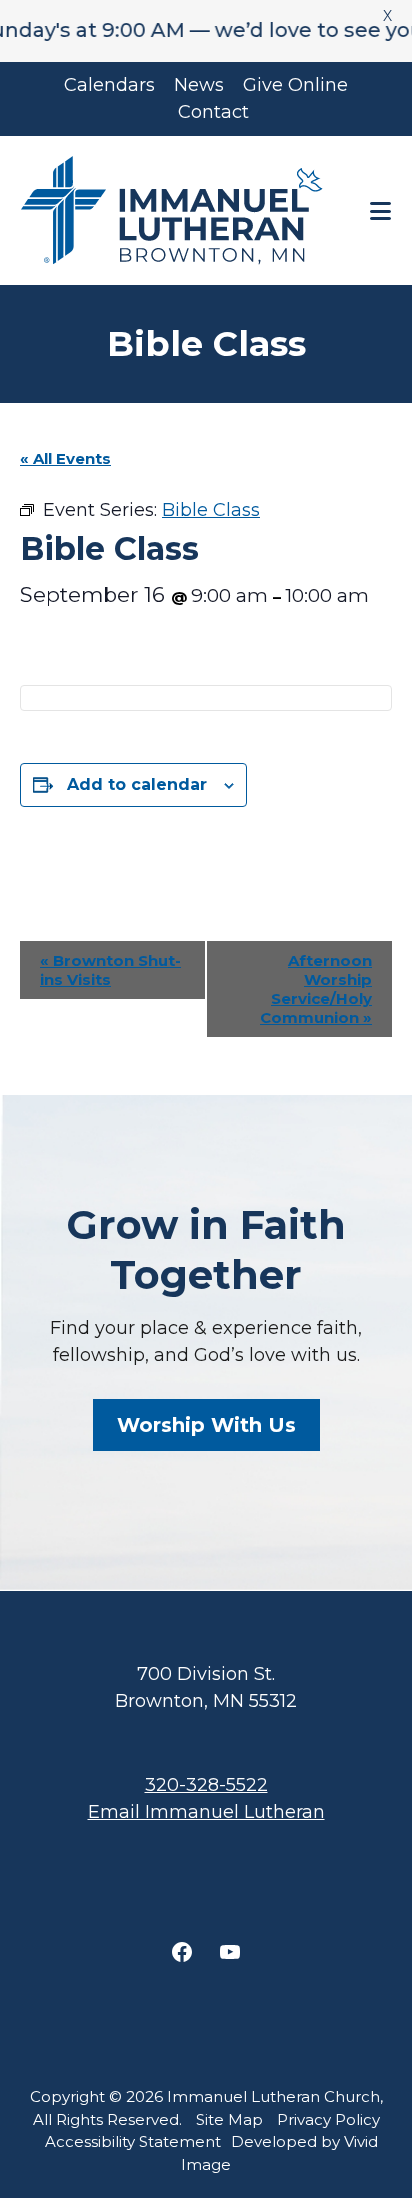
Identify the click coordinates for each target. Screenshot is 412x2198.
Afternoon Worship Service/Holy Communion (316, 989)
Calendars (109, 85)
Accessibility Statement (133, 2141)
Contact (213, 112)
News (199, 85)
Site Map (229, 2119)
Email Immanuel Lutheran (206, 1812)
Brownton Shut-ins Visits (110, 970)
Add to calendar (137, 784)
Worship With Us (206, 1425)
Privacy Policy (328, 2119)
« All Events (65, 458)
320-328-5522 (206, 1785)
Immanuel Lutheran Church (176, 210)
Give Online (295, 85)
